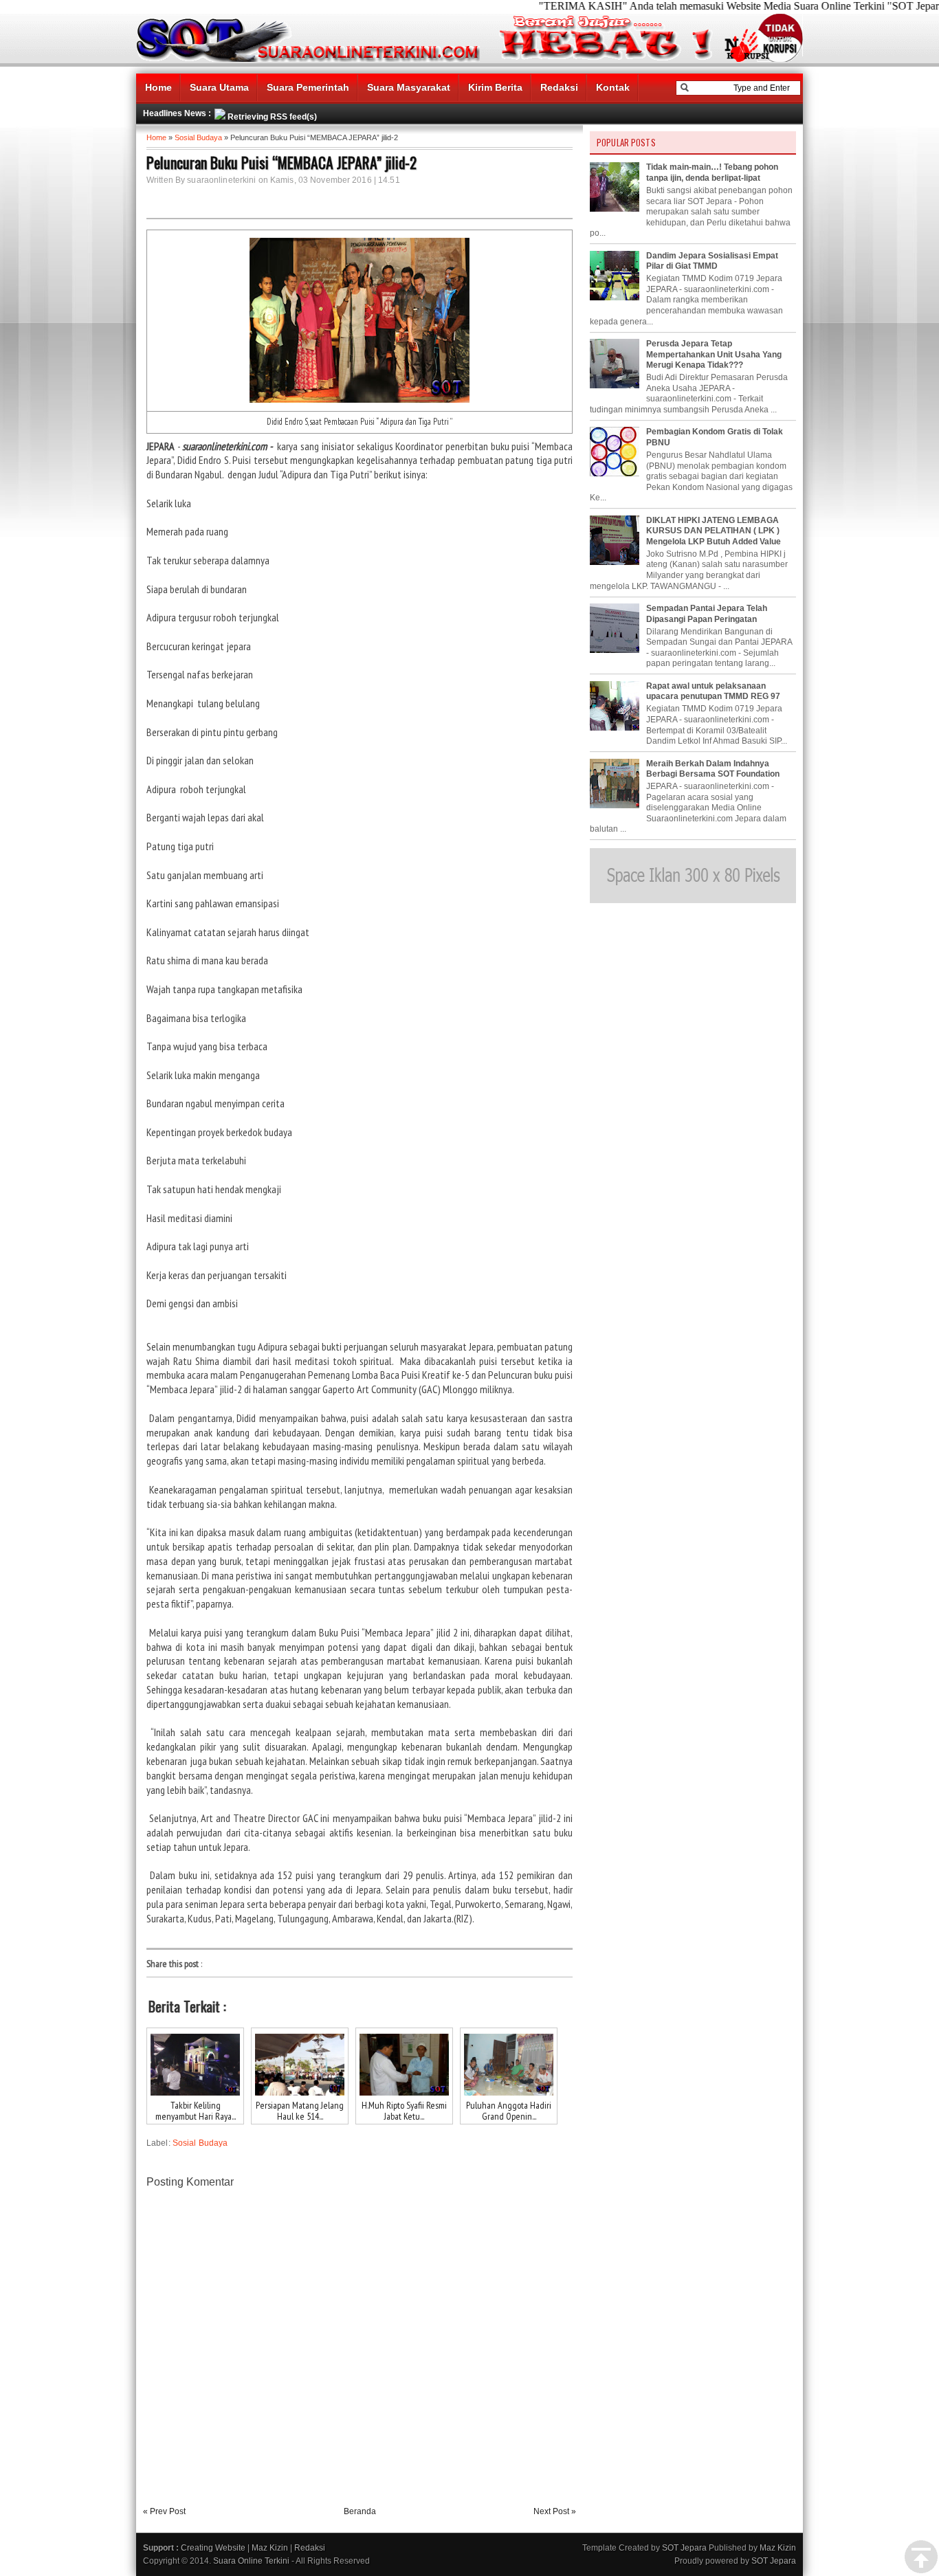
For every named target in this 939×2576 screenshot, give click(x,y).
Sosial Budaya (198, 137)
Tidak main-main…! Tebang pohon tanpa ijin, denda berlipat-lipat (712, 173)
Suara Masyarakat (409, 87)
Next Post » (555, 2511)
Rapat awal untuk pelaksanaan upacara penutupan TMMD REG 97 (713, 691)
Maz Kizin (270, 2548)
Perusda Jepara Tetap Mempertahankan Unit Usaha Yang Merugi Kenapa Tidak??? (714, 354)
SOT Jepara (684, 2548)
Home (158, 87)
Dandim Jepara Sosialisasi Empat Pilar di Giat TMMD (712, 261)
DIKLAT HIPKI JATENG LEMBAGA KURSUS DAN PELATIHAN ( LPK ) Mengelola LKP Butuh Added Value (714, 531)
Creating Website (213, 2548)
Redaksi (559, 87)
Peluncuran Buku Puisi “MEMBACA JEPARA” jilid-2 (281, 162)
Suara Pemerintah (308, 87)
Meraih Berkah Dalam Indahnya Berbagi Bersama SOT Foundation (713, 769)
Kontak (613, 87)
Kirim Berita (495, 87)
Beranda (360, 2511)
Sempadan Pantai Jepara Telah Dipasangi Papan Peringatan (707, 614)
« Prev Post (164, 2511)
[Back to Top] (921, 2557)
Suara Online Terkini (251, 2561)
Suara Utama (219, 87)
